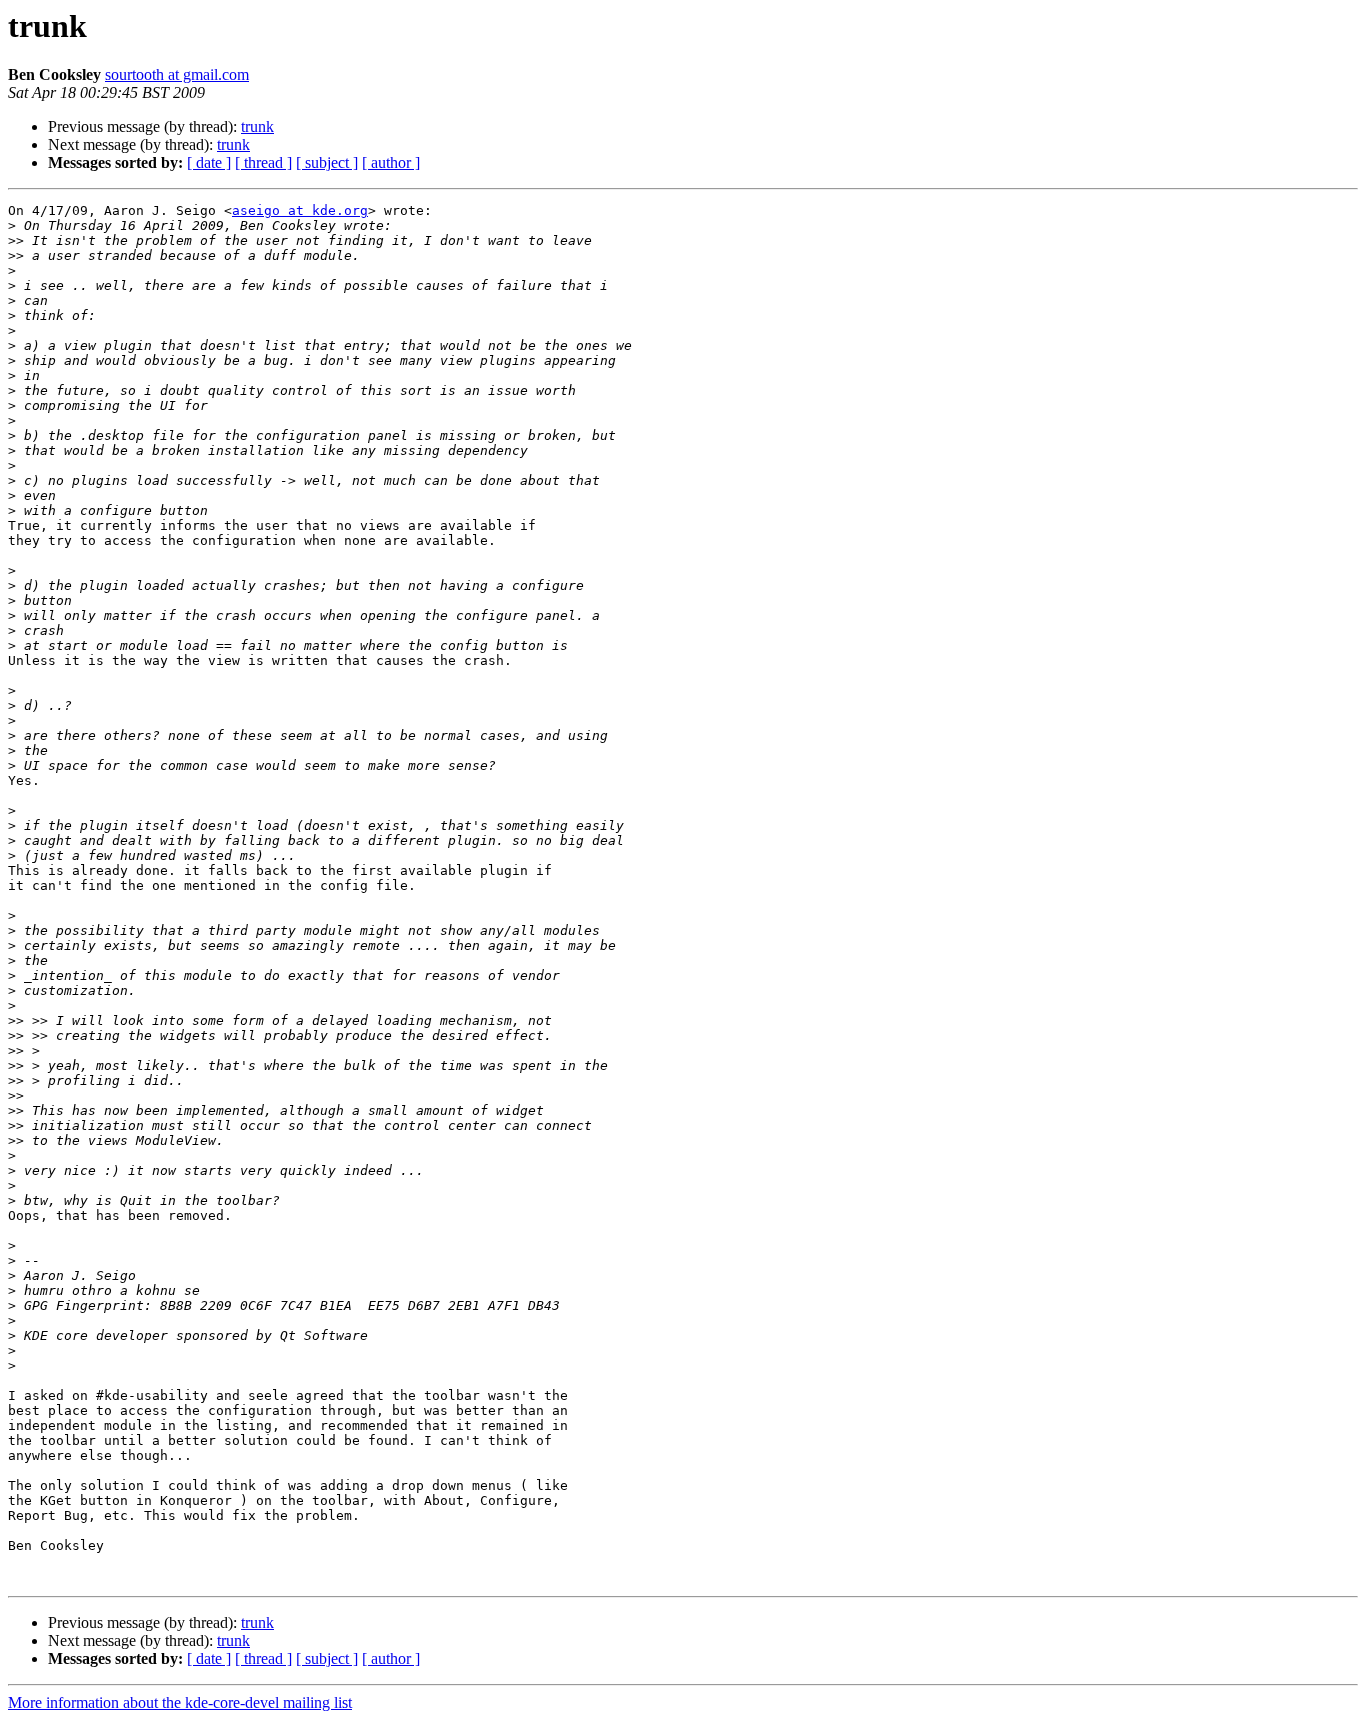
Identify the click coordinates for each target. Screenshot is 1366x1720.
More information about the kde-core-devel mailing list (180, 1702)
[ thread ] (263, 162)
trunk (257, 126)
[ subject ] (327, 162)
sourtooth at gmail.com (177, 74)
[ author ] (391, 162)
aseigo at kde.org (300, 210)
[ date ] (209, 162)
